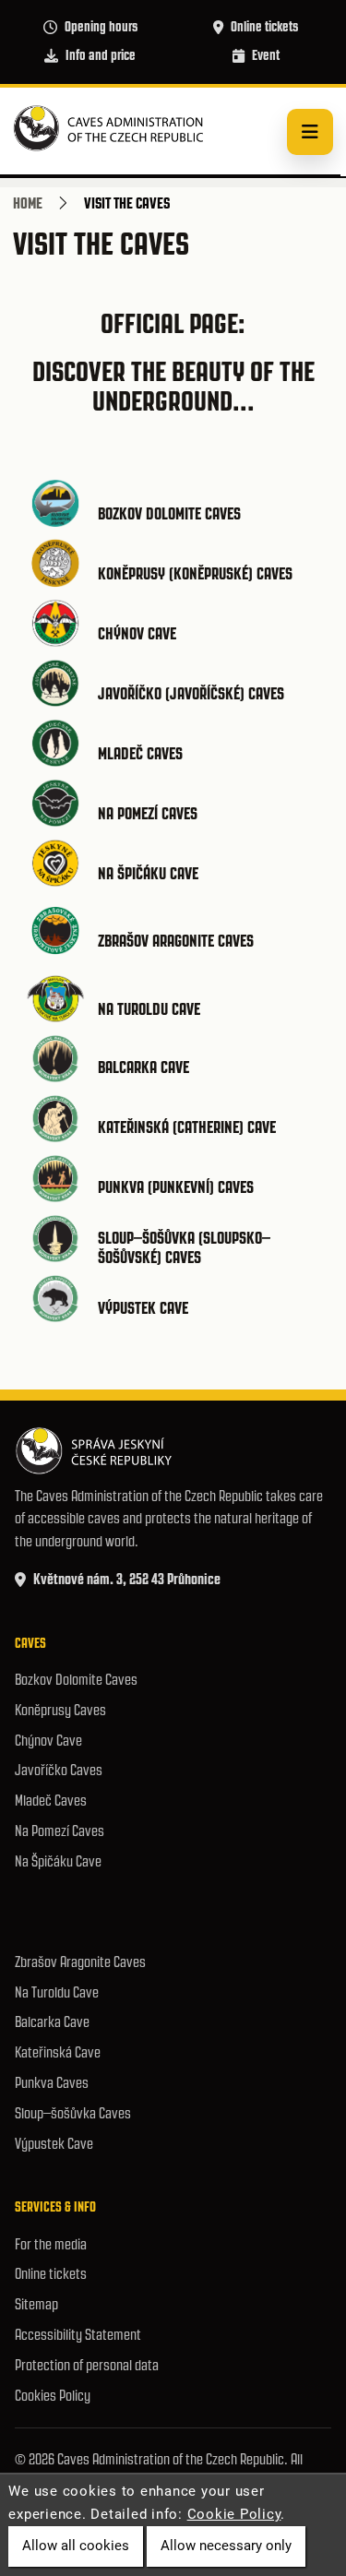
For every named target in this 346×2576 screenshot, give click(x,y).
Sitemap (36, 2304)
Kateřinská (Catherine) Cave (187, 1127)
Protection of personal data (87, 2365)
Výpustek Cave (143, 1308)
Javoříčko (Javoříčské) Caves (191, 694)
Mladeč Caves (140, 754)
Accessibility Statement (78, 2335)
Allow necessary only (226, 2546)
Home (28, 203)
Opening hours (101, 27)
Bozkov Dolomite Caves (169, 514)
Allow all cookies (76, 2546)
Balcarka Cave (143, 1067)
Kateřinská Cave (58, 2052)
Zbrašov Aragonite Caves (176, 941)
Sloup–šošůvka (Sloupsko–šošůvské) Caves (184, 1248)
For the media (51, 2244)
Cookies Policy (53, 2396)
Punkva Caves (52, 2083)
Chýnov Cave (137, 634)
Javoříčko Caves (59, 1770)
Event (266, 55)
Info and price (101, 55)
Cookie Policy (234, 2514)
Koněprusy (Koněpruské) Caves (195, 574)
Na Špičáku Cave (148, 874)
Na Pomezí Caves (148, 814)
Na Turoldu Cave (149, 1009)
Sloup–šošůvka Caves (73, 2113)
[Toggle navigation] (310, 132)
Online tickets (264, 27)
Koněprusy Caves (60, 1710)
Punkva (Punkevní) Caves (176, 1187)
